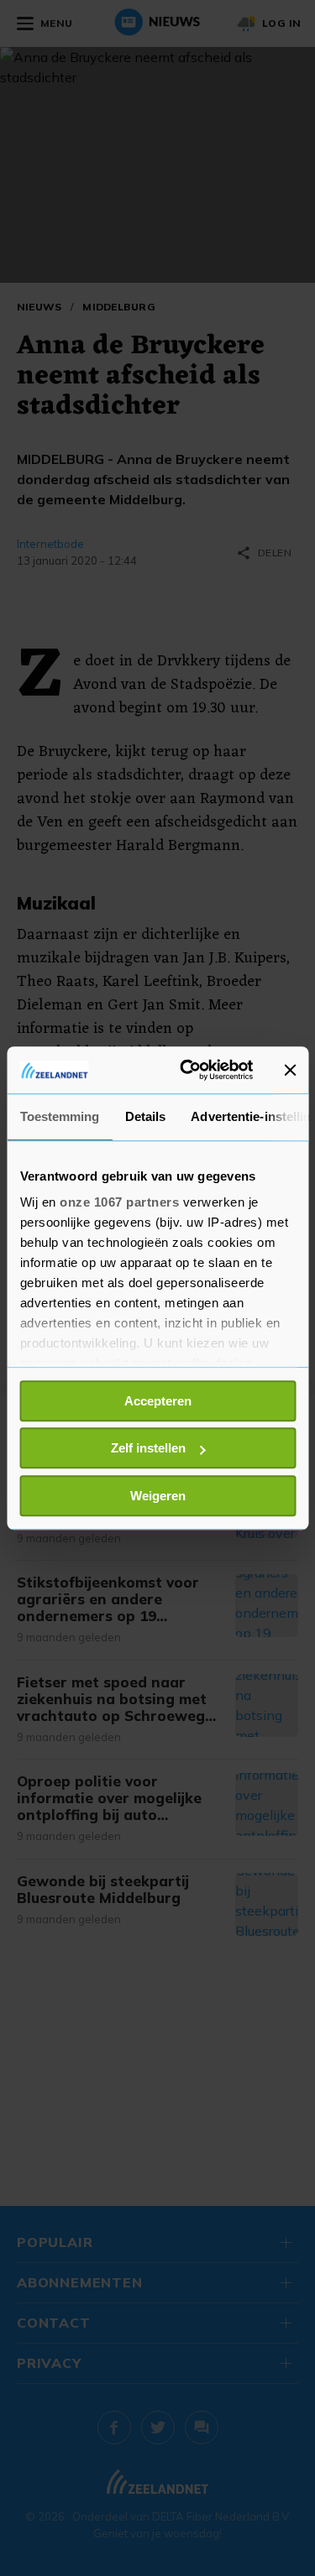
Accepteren (158, 1401)
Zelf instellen (148, 1448)
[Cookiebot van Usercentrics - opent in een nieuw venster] (188, 1070)
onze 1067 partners (119, 1202)
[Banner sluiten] (290, 1070)
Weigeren (158, 1496)
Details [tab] (145, 1116)
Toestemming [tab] (59, 1116)
